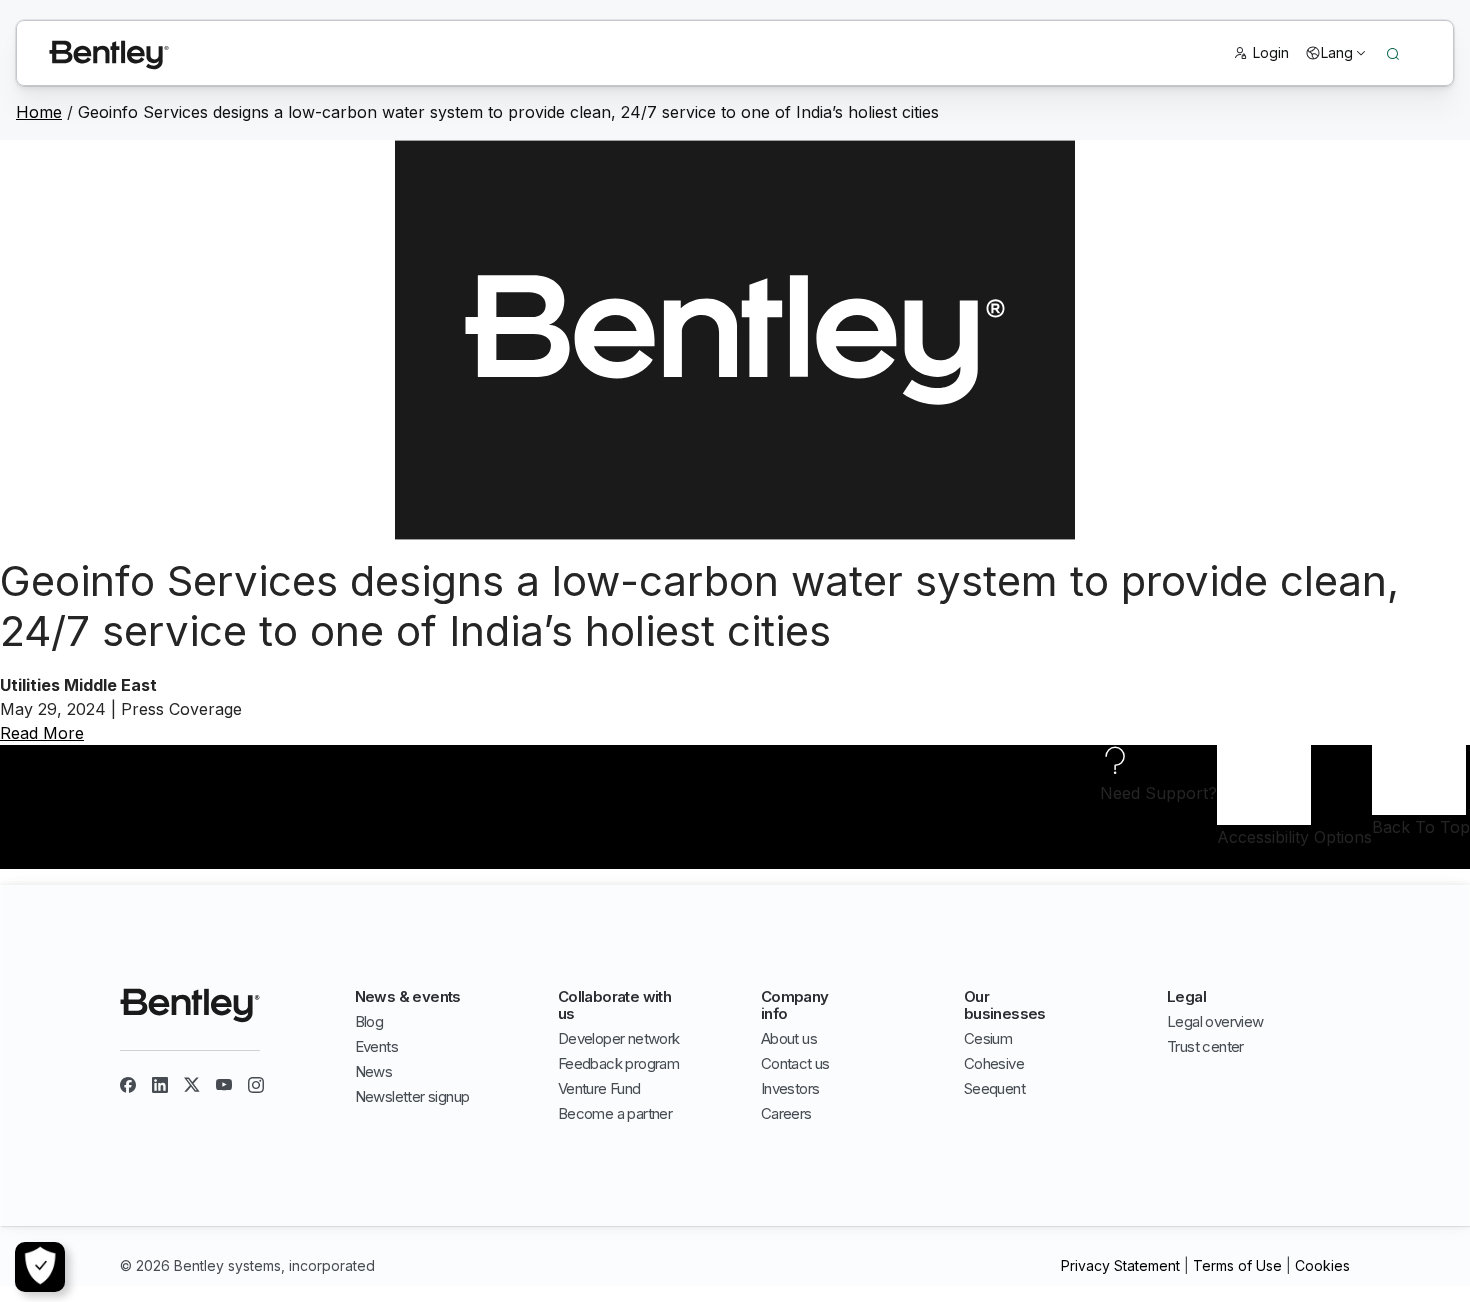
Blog (369, 1021)
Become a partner (615, 1113)
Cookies (1322, 1265)
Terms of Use (1237, 1265)
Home (39, 112)
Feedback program (618, 1063)
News (374, 1071)
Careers (786, 1113)
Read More (42, 733)
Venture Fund (599, 1088)
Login (1271, 52)
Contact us (795, 1063)
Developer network (619, 1038)
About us (789, 1038)
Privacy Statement (1120, 1265)
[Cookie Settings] (40, 1267)
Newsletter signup (412, 1096)
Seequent (994, 1088)
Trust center (1205, 1046)
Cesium (988, 1038)
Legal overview (1215, 1021)
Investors (790, 1088)
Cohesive (994, 1063)
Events (376, 1046)
